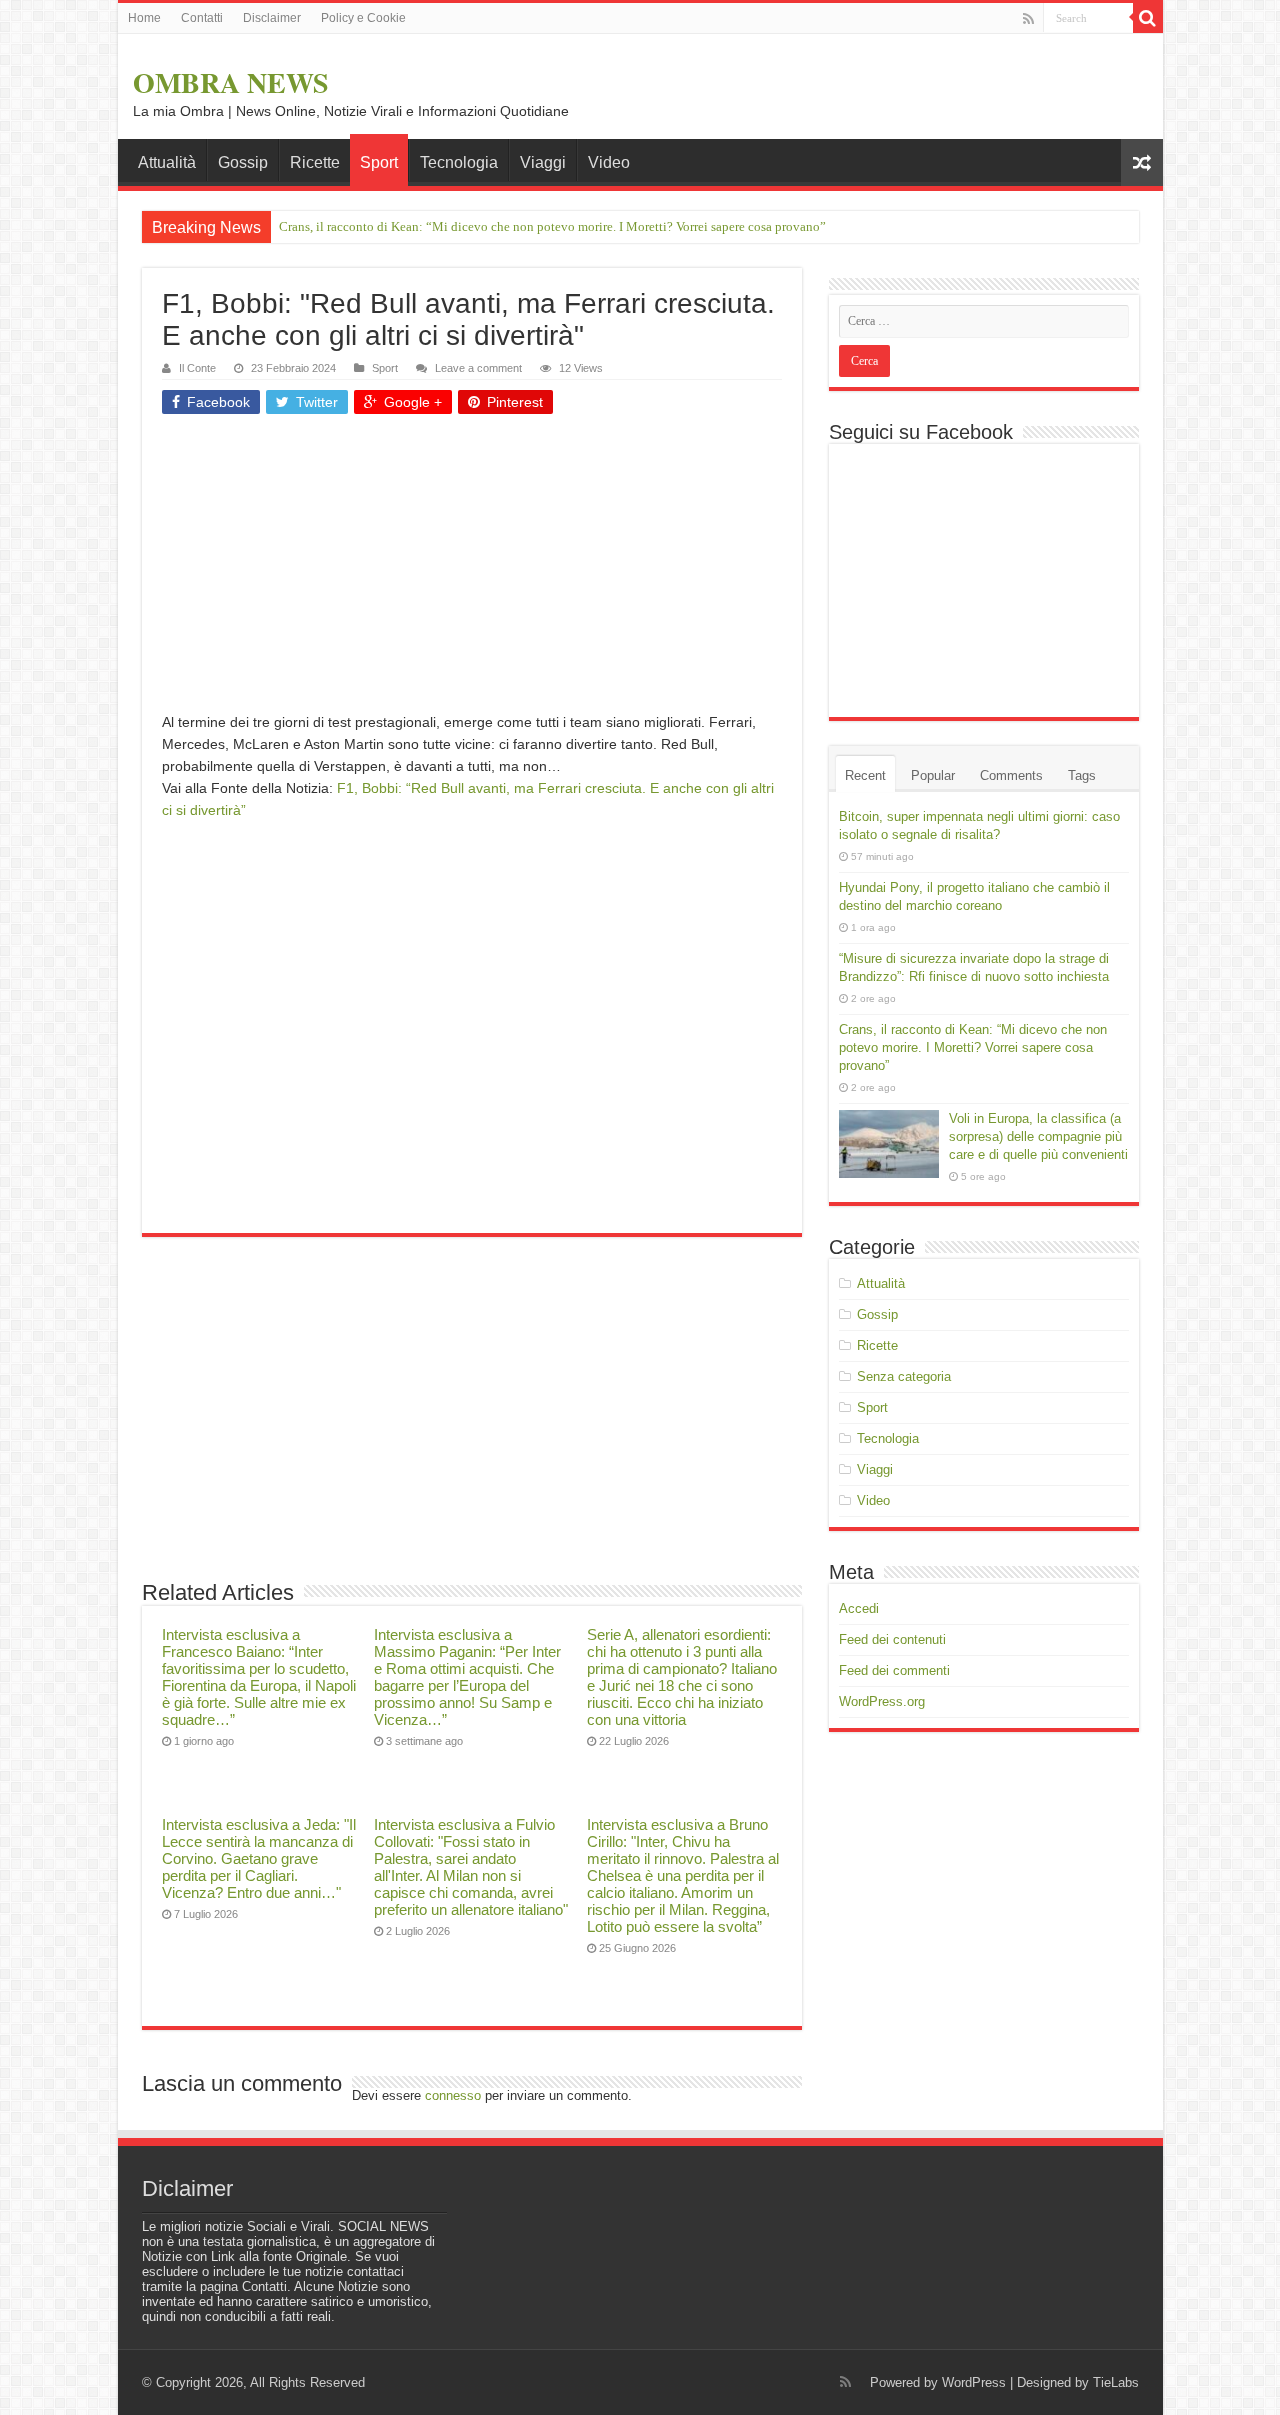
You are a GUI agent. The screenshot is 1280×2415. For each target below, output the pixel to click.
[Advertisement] (472, 571)
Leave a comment (478, 368)
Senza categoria (904, 1376)
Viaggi (543, 162)
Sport (379, 162)
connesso (453, 2095)
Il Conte (197, 368)
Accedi (859, 1608)
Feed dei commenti (894, 1670)
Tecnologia (459, 162)
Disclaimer (272, 18)
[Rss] (1028, 19)
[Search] (1148, 18)
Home (144, 18)
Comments (1011, 775)
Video (609, 162)
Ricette (315, 162)
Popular (933, 775)
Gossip (243, 162)
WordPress (974, 2382)
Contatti (202, 18)
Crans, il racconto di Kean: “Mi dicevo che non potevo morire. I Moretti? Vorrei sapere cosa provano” (552, 226)
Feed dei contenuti (892, 1639)
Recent (865, 775)
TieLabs (1116, 2382)
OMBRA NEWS (231, 82)
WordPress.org (882, 1701)
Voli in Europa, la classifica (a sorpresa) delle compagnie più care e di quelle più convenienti (1038, 1136)
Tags (1082, 775)
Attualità (167, 162)
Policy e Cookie (363, 18)
